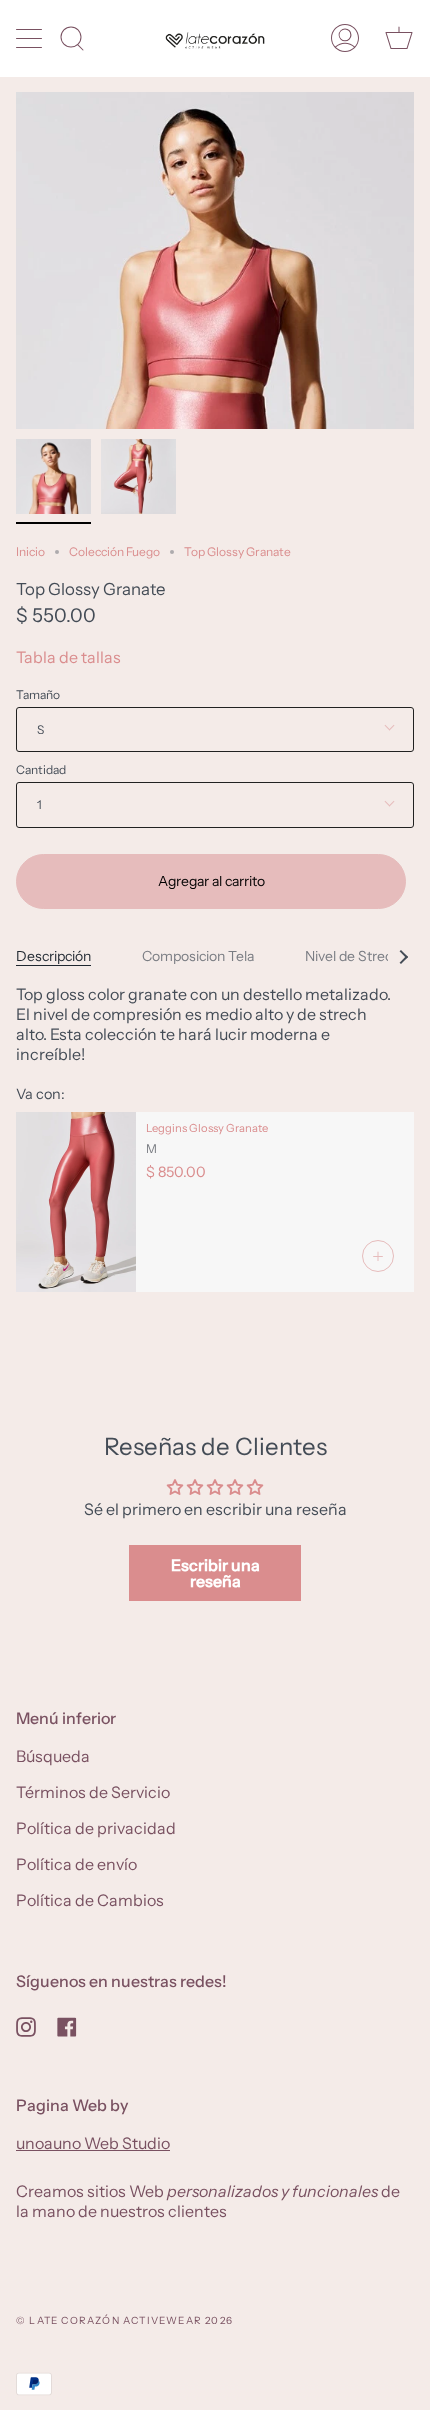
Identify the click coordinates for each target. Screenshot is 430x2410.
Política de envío (76, 1864)
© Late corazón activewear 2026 (124, 2320)
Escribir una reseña (215, 1573)
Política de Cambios (90, 1900)
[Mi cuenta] (345, 38)
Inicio (30, 551)
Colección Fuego (114, 551)
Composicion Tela (198, 956)
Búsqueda (53, 1756)
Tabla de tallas (68, 657)
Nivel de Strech (352, 956)
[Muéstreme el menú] (31, 38)
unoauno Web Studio (93, 2143)
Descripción (53, 956)
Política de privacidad (96, 1828)
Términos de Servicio (93, 1792)
